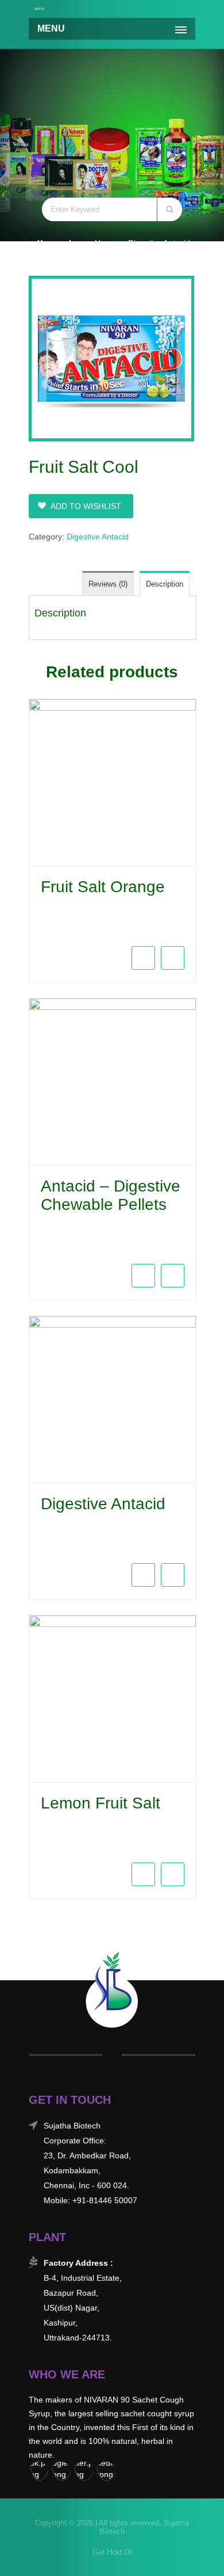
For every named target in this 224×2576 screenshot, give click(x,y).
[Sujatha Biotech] (40, 7)
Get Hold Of (112, 2552)
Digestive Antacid (159, 243)
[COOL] (112, 358)
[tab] (165, 583)
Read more (38, 932)
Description (165, 584)
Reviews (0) (108, 584)
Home (106, 243)
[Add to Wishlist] (173, 958)
